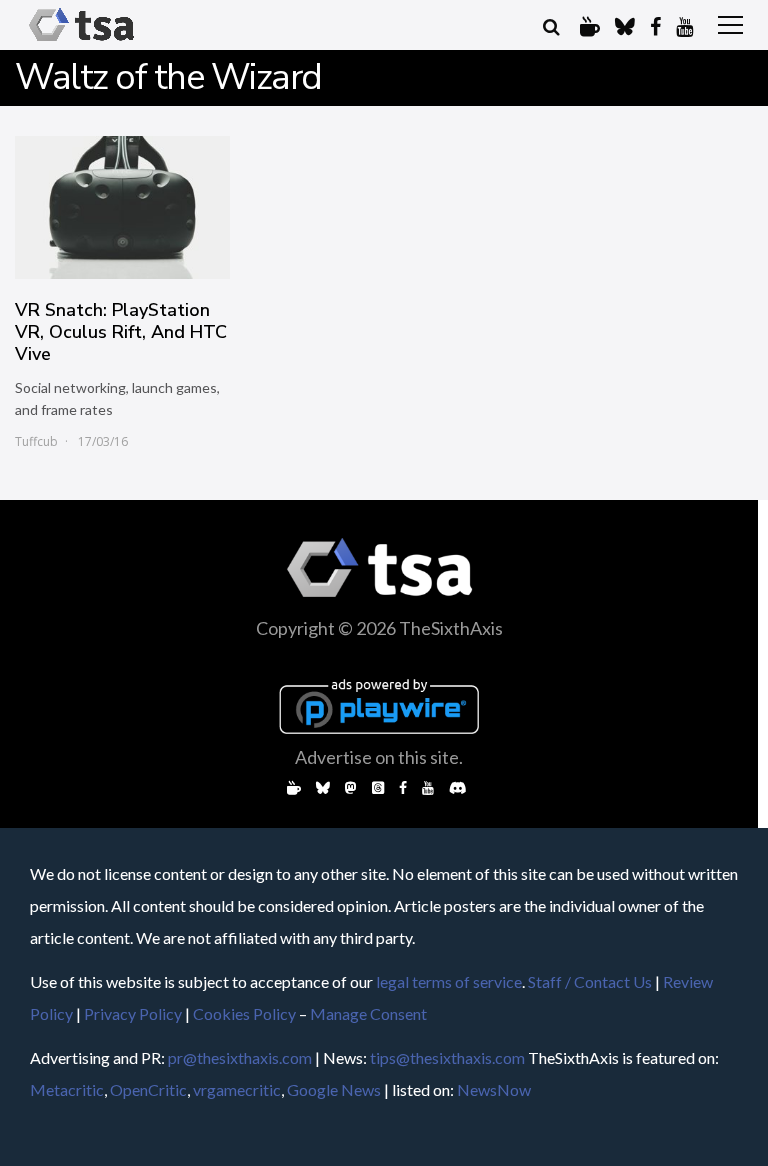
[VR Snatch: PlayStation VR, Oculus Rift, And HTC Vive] (122, 207)
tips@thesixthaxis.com (447, 1057)
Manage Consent (368, 1013)
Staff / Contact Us (590, 981)
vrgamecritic (237, 1089)
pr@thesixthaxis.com (240, 1057)
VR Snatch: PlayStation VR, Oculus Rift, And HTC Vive (121, 332)
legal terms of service (449, 981)
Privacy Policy (133, 1013)
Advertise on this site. (379, 757)
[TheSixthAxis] (81, 41)
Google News (334, 1089)
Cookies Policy (244, 1013)
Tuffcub (36, 441)
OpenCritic (148, 1089)
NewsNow (494, 1089)
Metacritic (67, 1089)
